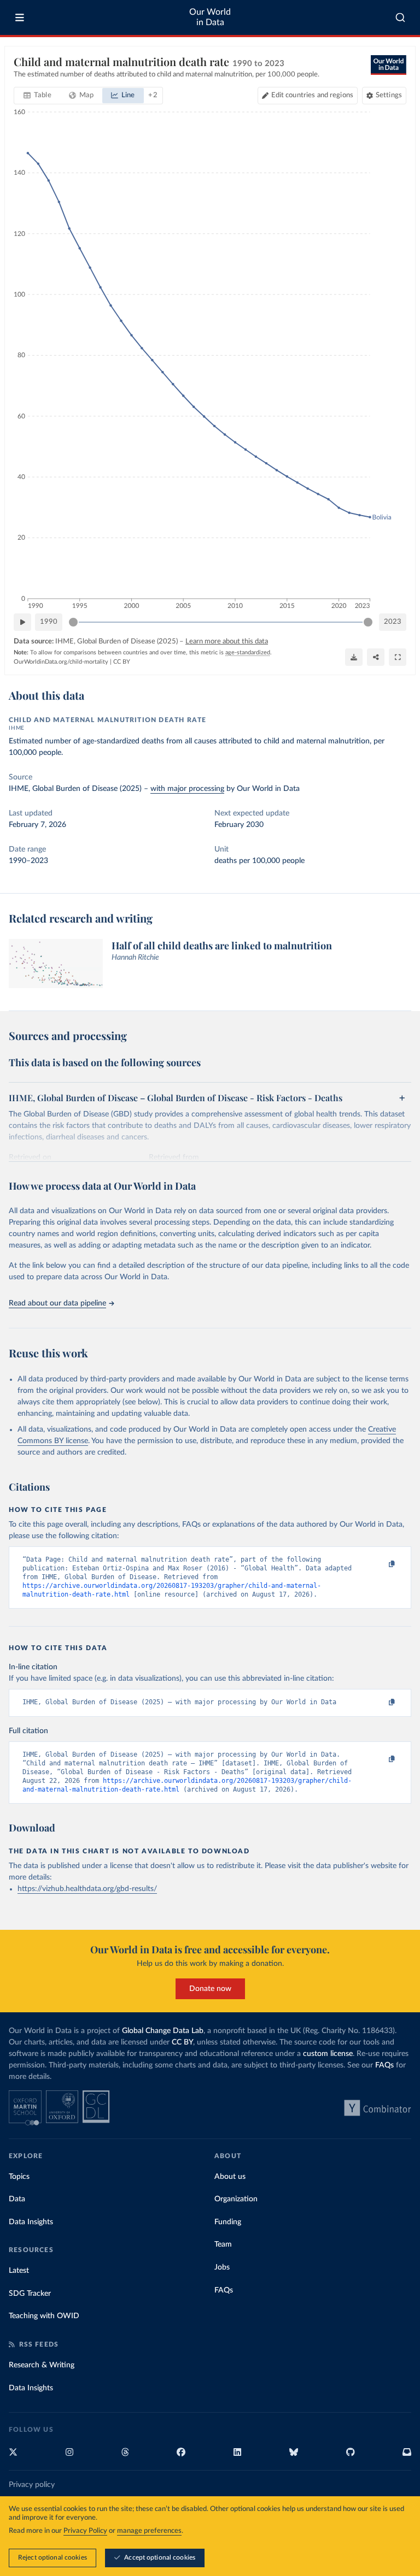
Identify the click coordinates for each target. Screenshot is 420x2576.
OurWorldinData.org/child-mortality (61, 662)
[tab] (37, 96)
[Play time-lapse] (22, 622)
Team (223, 2244)
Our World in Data (210, 17)
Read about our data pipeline (57, 1303)
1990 (49, 622)
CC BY (122, 662)
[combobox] (401, 17)
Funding (228, 2222)
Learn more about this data (227, 642)
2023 (393, 622)
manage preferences (149, 2531)
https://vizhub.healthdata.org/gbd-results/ (87, 1889)
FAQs (384, 2065)
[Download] (354, 657)
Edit (312, 95)
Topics (19, 2177)
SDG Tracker (30, 2294)
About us (230, 2177)
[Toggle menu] (20, 17)
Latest (19, 2271)
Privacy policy (32, 2485)
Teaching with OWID (44, 2316)
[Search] (401, 17)
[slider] (73, 622)
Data (17, 2199)
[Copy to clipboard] (380, 1564)
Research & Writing (42, 2365)
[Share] (376, 657)
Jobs (222, 2267)
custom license (328, 2054)
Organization (236, 2199)
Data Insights (31, 2222)
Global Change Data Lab (163, 2031)
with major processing (187, 789)
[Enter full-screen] (398, 657)
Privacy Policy (85, 2531)
